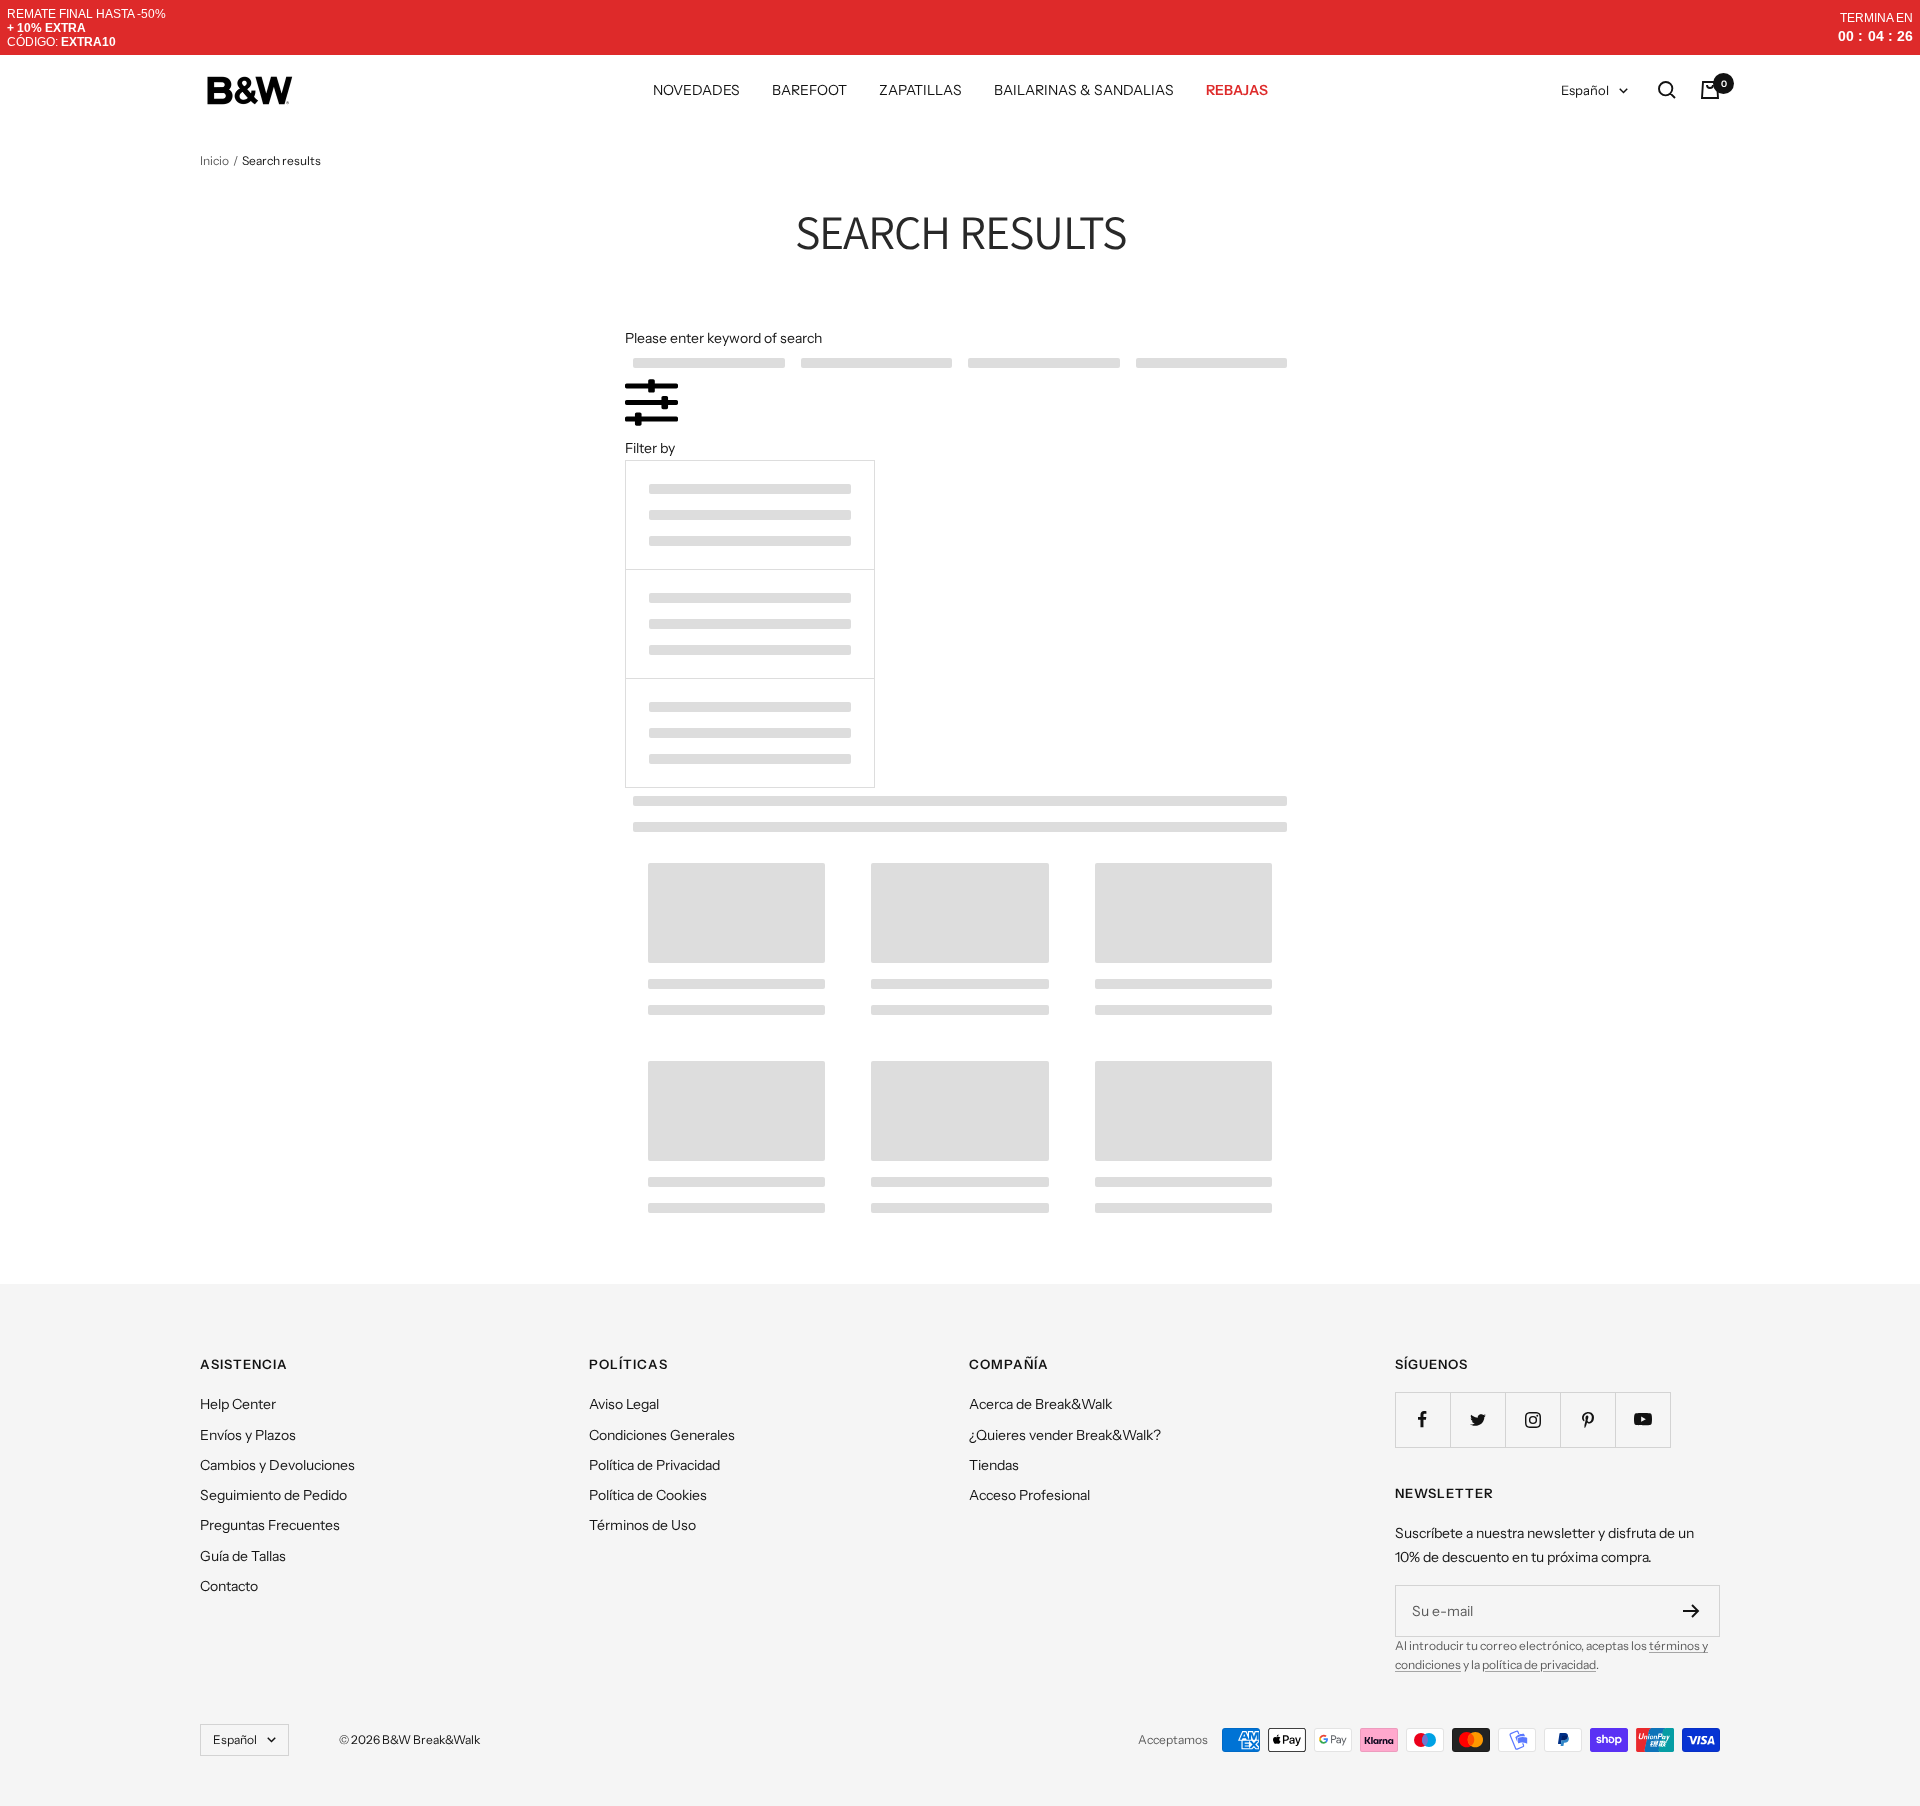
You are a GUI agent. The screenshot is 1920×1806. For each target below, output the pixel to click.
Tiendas (994, 1465)
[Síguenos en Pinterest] (1587, 1419)
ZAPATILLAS (920, 90)
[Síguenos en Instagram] (1532, 1419)
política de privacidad (1539, 1664)
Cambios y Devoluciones (277, 1465)
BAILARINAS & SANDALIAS (1084, 90)
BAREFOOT (809, 90)
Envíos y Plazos (248, 1435)
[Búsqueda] (1667, 90)
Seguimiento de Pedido (273, 1495)
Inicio (214, 160)
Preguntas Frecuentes (270, 1525)
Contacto (229, 1586)
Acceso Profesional (1029, 1495)
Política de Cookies (648, 1495)
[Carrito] (1710, 90)
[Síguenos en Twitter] (1477, 1419)
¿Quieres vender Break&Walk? (1065, 1435)
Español (1585, 90)
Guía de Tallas (243, 1556)
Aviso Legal (624, 1404)
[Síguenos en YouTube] (1642, 1419)
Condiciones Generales (662, 1435)
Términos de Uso (642, 1525)
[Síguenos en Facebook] (1422, 1419)
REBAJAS (1237, 90)
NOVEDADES (696, 90)
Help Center (238, 1404)
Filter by (650, 448)
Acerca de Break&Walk (1040, 1404)
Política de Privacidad (654, 1465)
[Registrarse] (1691, 1611)
